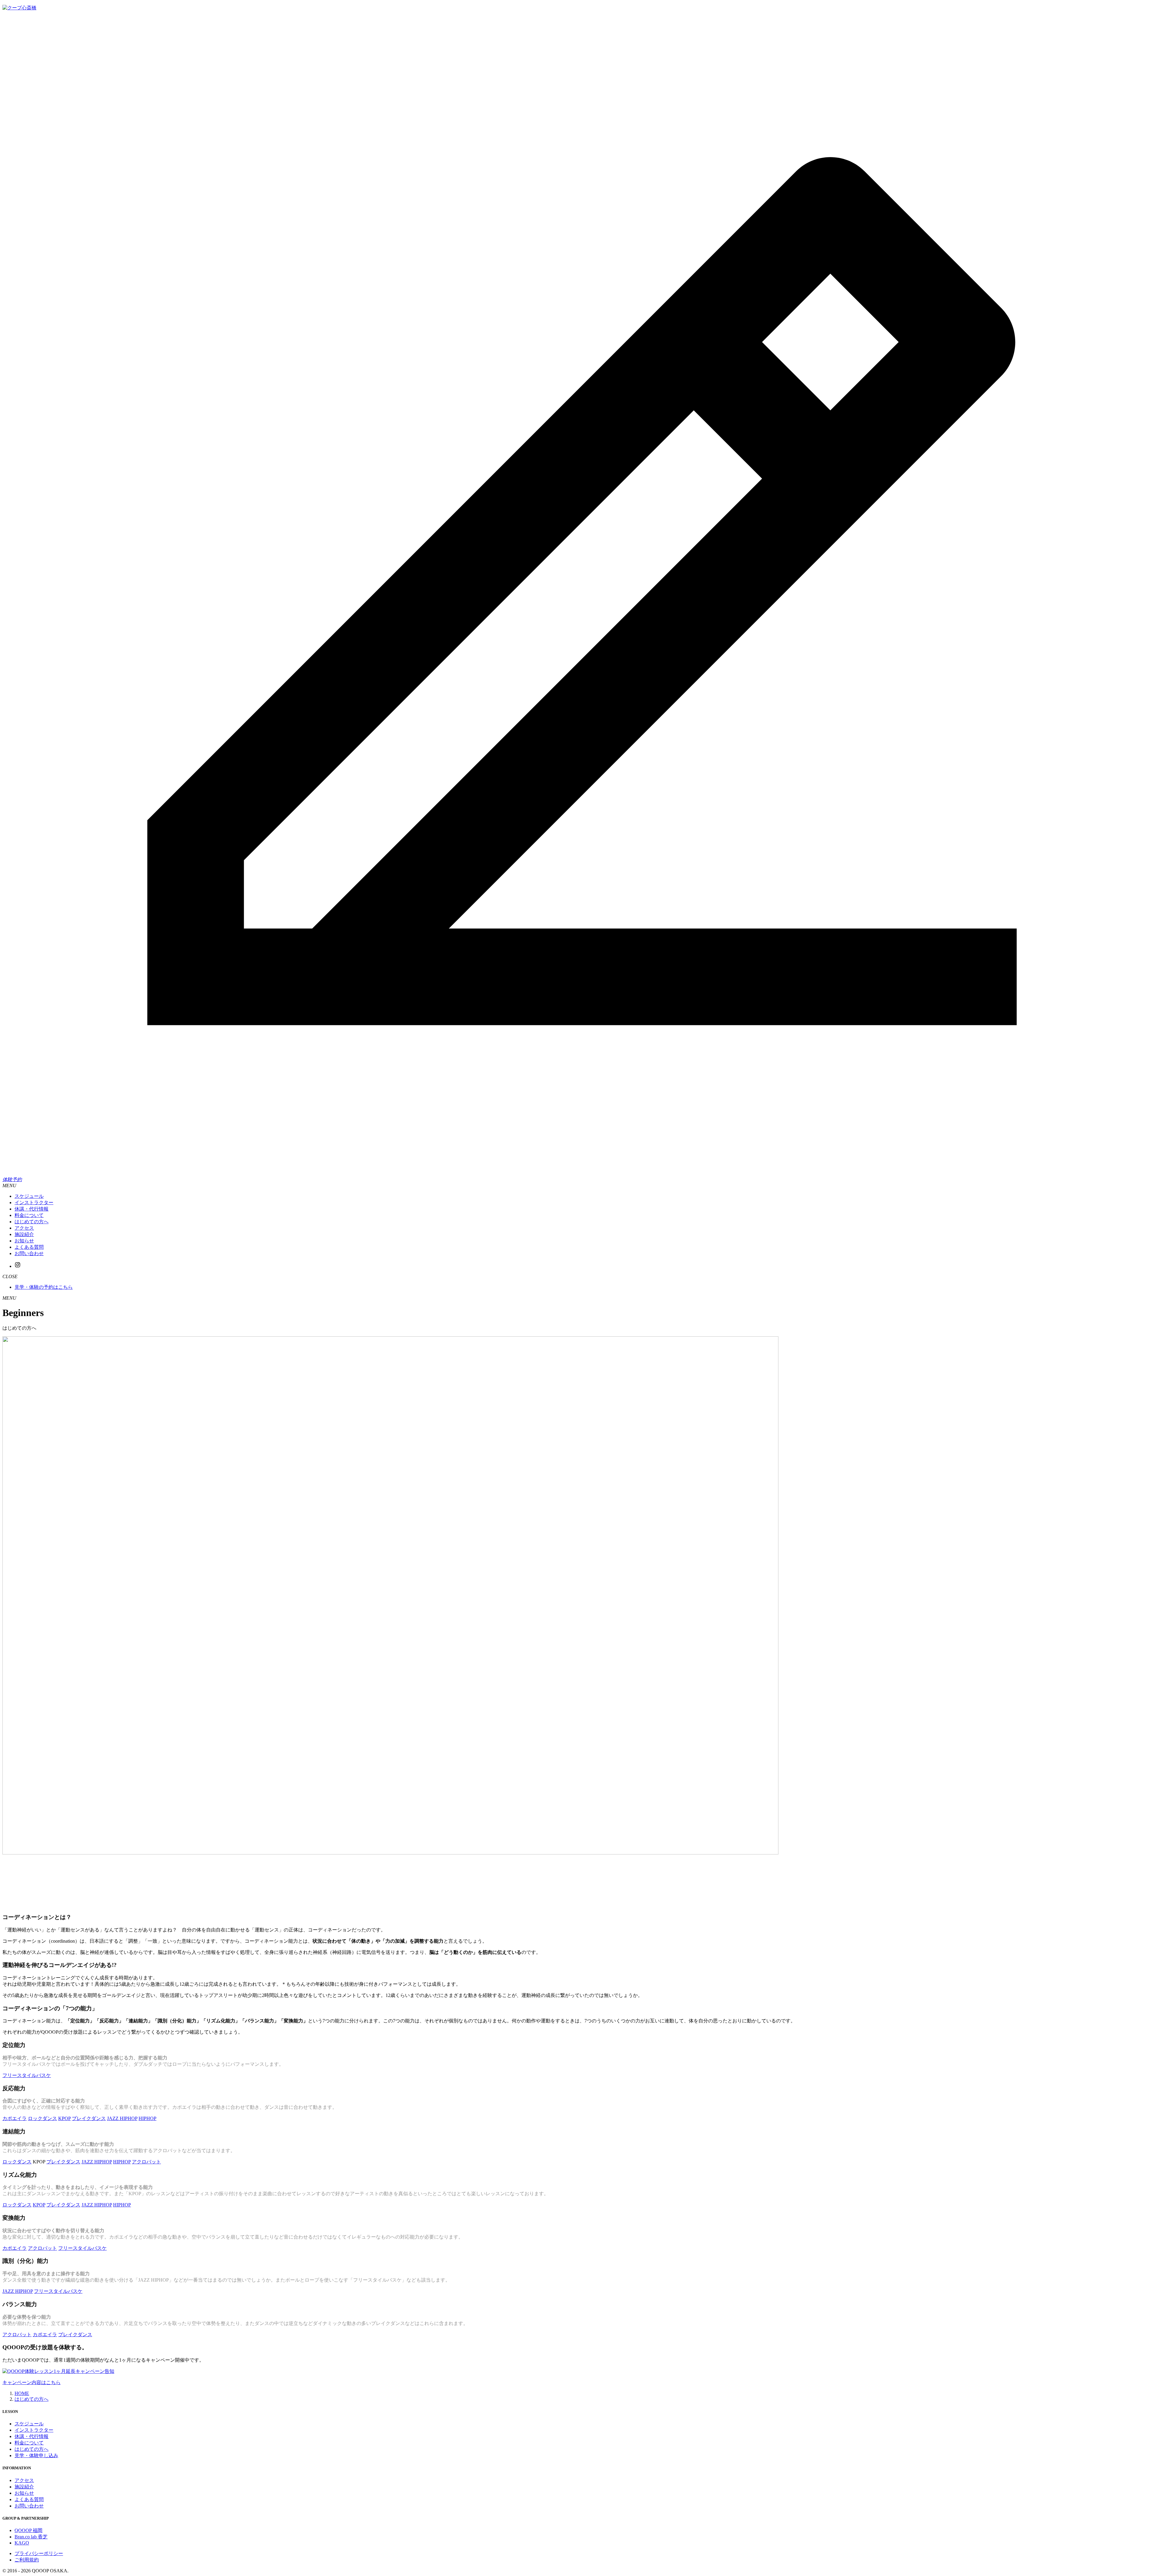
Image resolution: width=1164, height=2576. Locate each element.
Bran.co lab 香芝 (31, 2537)
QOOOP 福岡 (28, 2530)
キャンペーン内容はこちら (32, 2382)
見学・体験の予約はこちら (44, 1287)
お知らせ (24, 2493)
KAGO (22, 2543)
